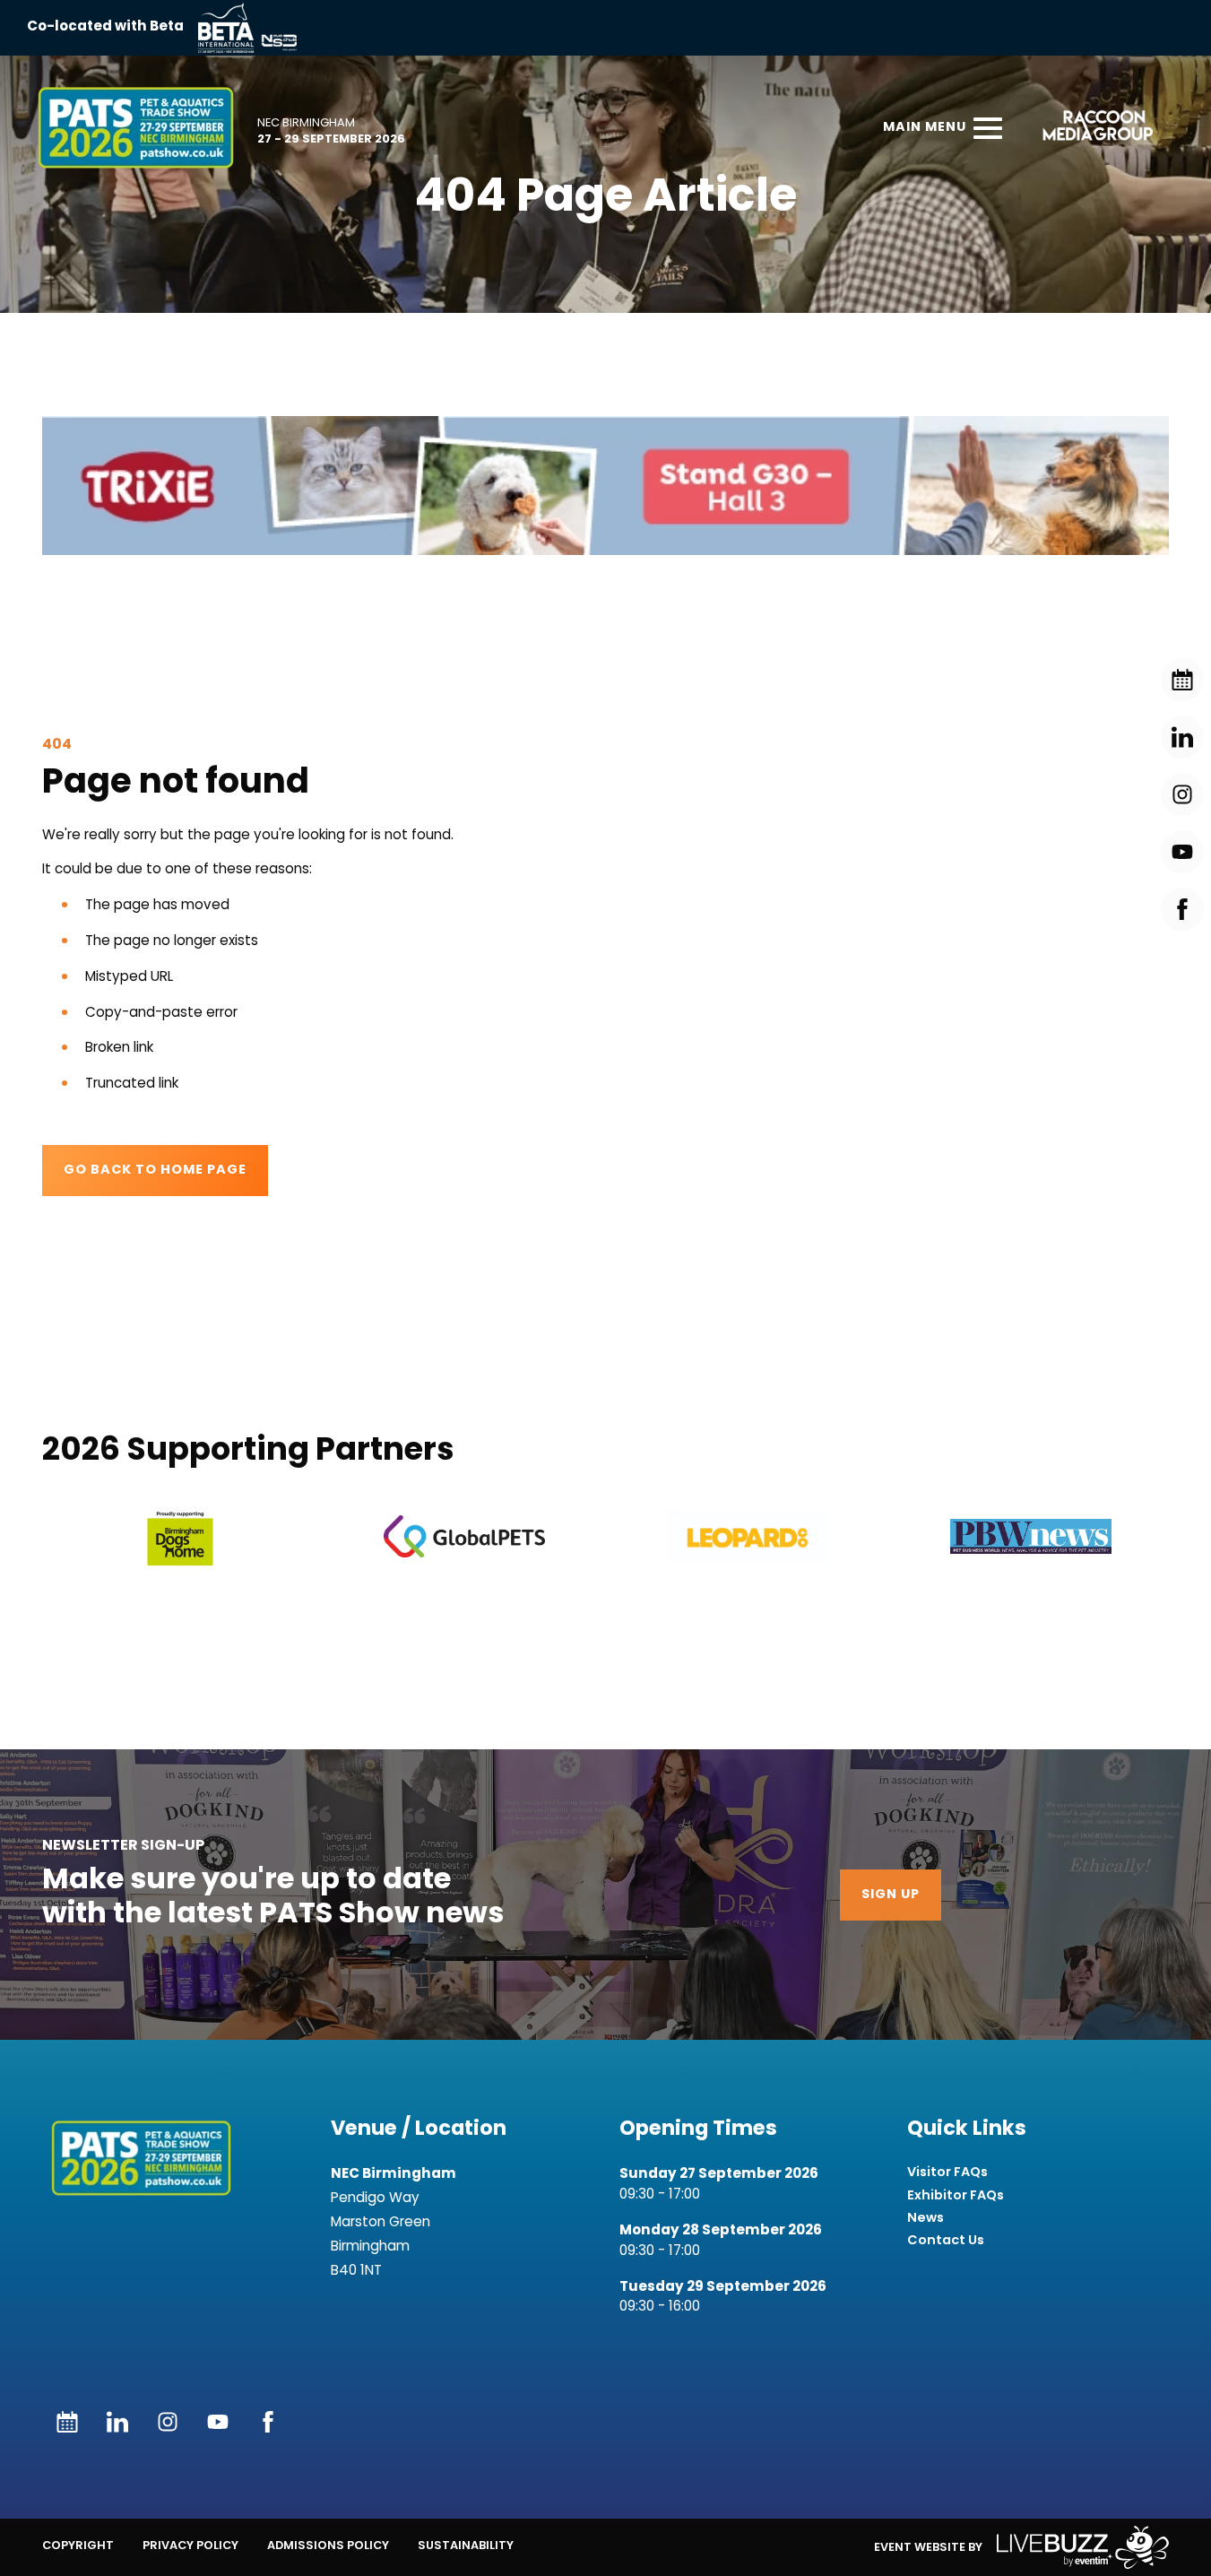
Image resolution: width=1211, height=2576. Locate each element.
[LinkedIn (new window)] (117, 2422)
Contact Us (946, 2240)
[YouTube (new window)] (218, 2422)
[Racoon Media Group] (1092, 128)
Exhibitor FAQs (956, 2195)
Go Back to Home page (155, 1171)
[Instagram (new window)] (168, 2422)
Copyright (78, 2545)
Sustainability (466, 2545)
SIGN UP (891, 1895)
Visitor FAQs (947, 2172)
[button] (605, 485)
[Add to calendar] (67, 2422)
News (926, 2218)
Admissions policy (328, 2545)
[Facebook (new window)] (268, 2422)
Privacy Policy (190, 2545)
